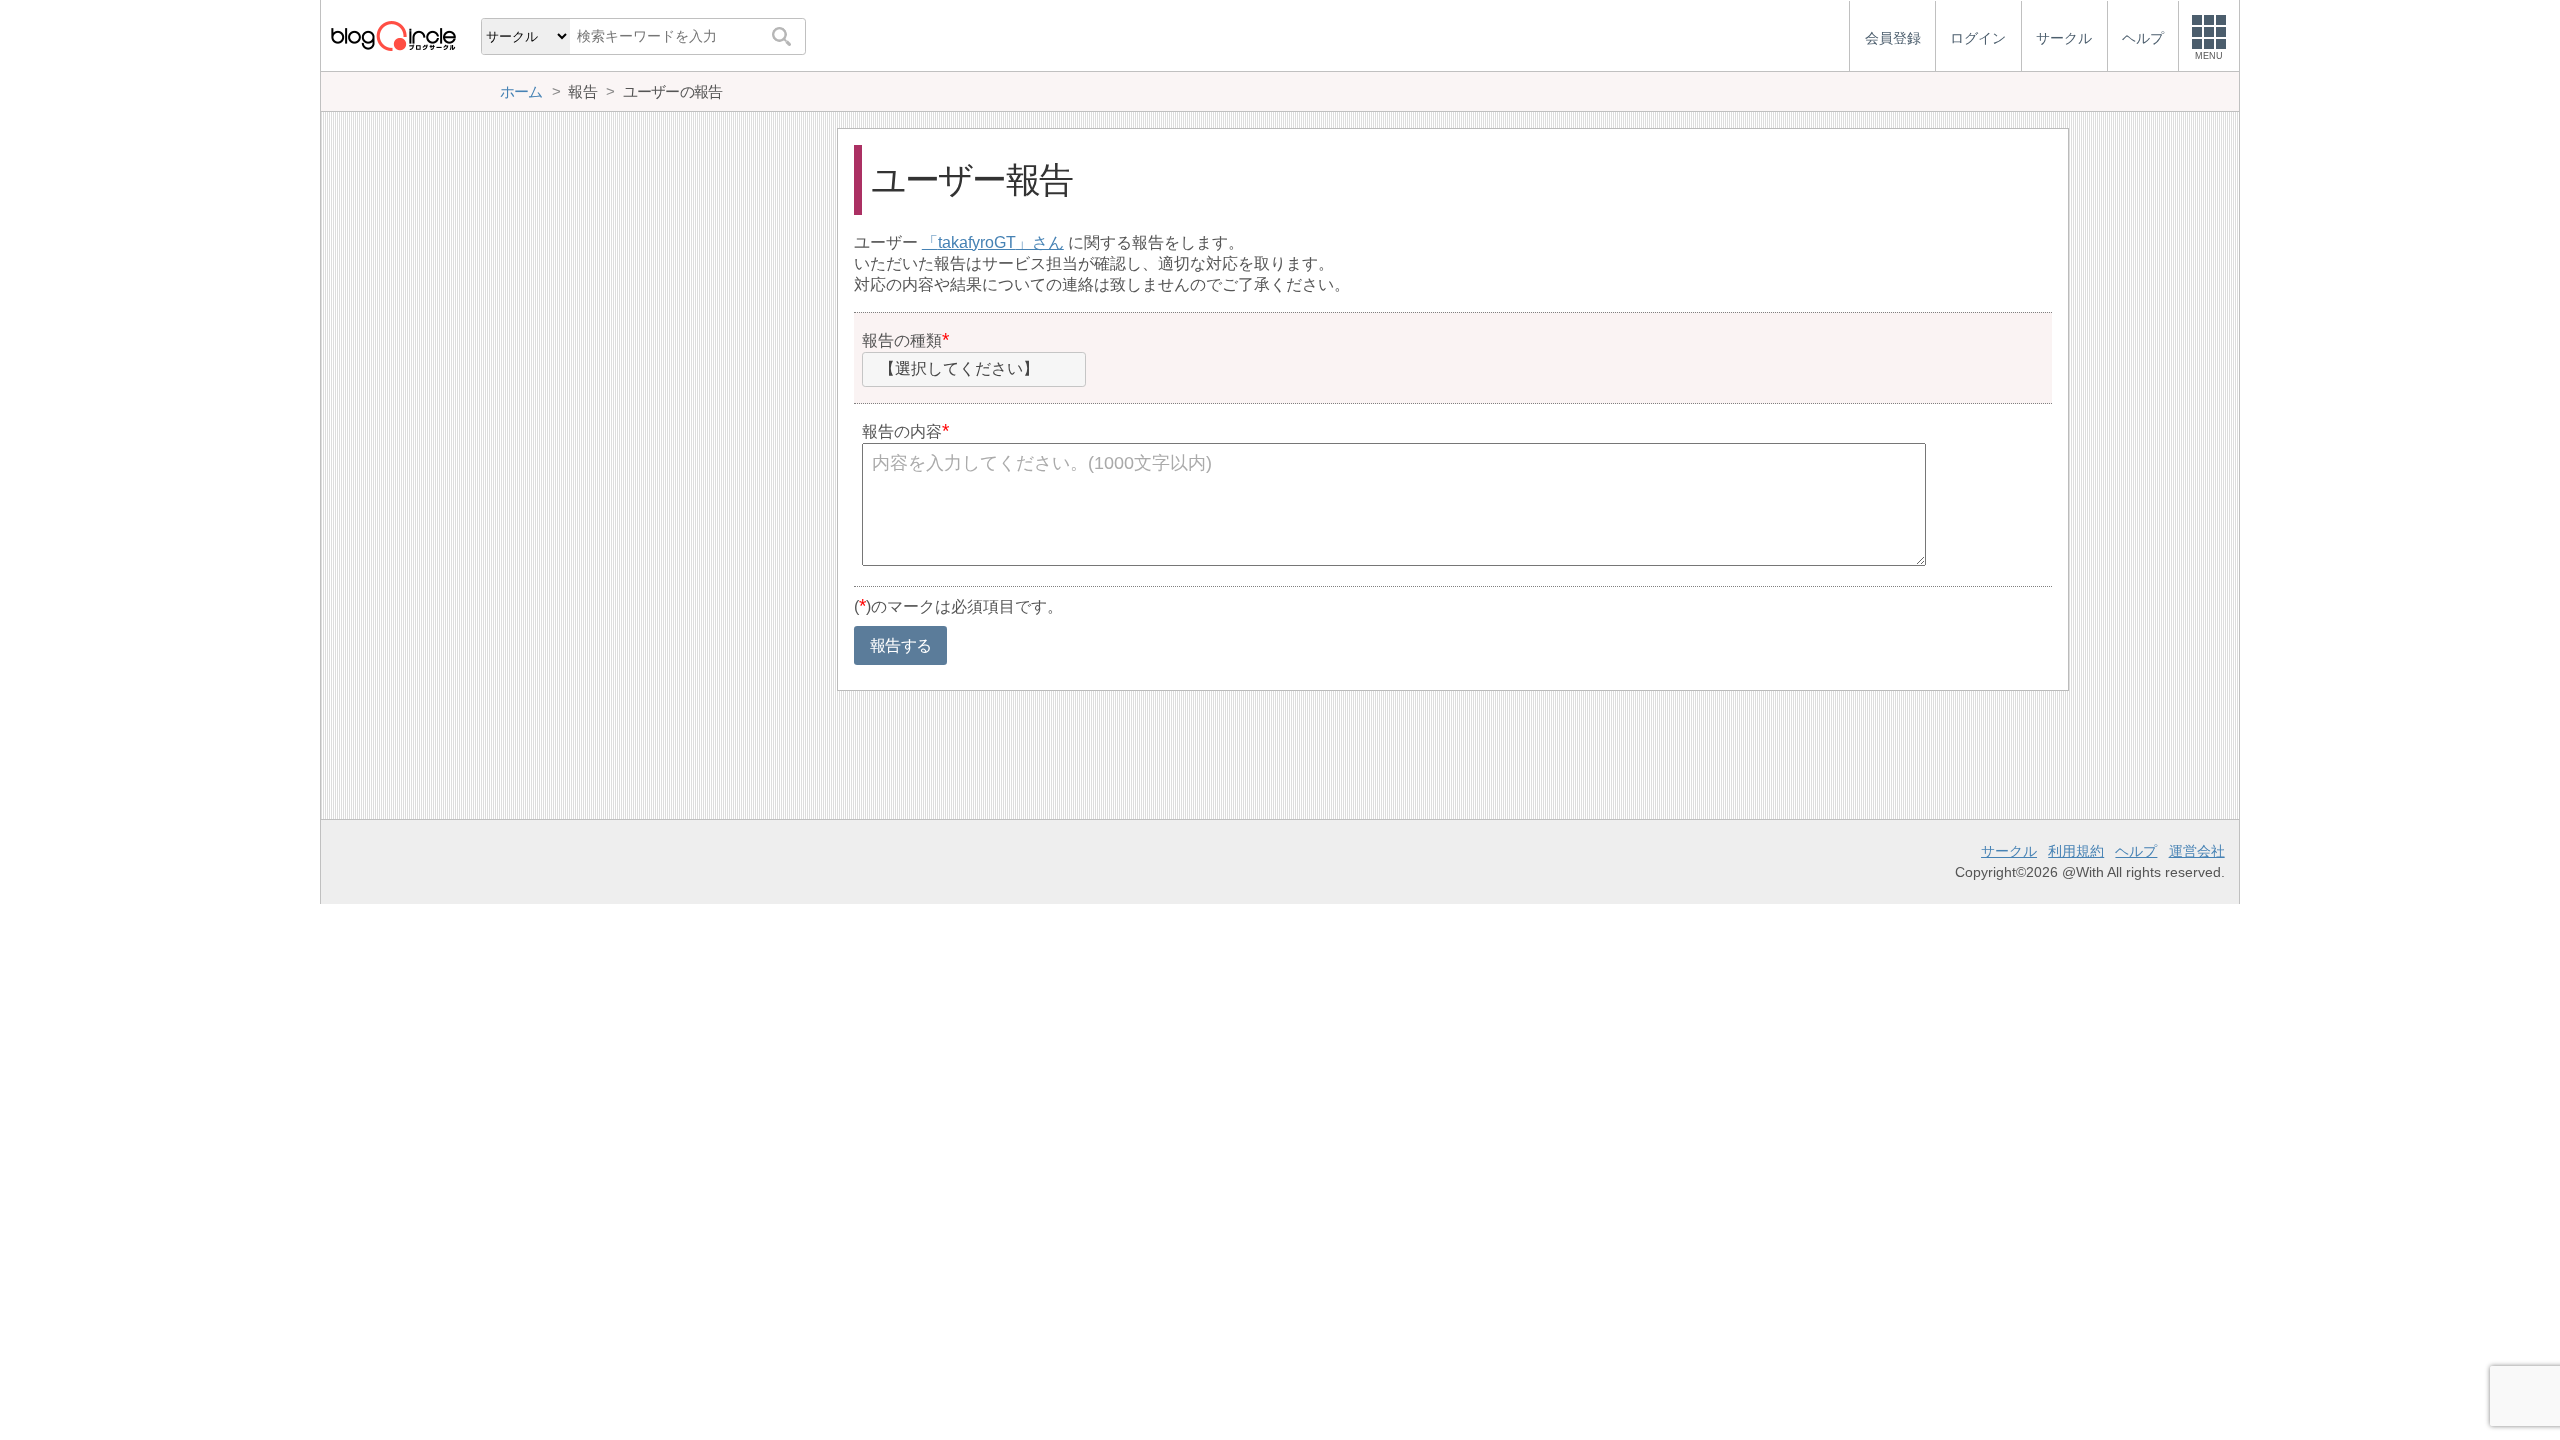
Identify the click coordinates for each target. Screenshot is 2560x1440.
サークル (2009, 851)
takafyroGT (977, 242)
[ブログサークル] (393, 35)
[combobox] (974, 370)
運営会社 (2197, 851)
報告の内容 (902, 431)
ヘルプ (2136, 851)
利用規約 (2076, 851)
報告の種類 (902, 340)
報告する (900, 645)
